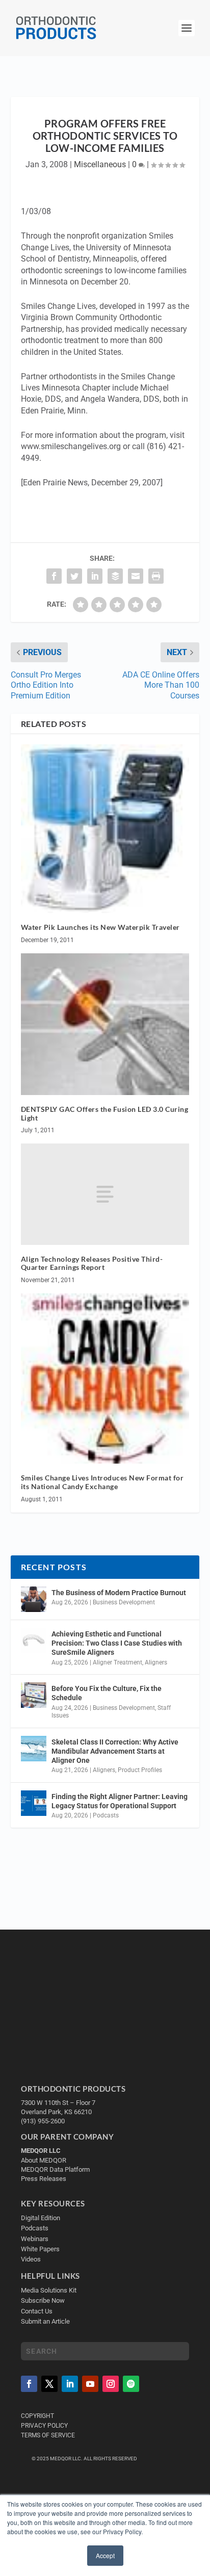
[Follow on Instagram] (111, 2384)
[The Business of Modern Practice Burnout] (34, 1599)
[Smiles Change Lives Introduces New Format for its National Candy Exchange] (105, 1378)
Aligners (156, 1662)
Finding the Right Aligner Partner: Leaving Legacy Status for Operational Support (120, 1801)
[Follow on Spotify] (131, 2384)
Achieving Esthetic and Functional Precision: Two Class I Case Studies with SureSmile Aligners (117, 1643)
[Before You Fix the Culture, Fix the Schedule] (34, 1695)
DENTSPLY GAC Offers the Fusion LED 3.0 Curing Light (105, 1113)
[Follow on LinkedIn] (70, 2384)
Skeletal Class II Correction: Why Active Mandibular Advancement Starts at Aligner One (115, 1751)
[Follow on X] (49, 2384)
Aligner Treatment (117, 1662)
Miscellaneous (100, 164)
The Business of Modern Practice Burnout (119, 1593)
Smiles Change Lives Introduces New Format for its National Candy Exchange (102, 1482)
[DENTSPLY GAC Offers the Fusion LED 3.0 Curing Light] (105, 1024)
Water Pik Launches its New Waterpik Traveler (100, 927)
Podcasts (106, 1815)
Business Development (124, 1602)
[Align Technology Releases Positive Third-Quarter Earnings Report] (105, 1194)
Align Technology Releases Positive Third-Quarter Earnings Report (92, 1263)
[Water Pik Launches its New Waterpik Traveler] (105, 829)
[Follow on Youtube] (90, 2384)
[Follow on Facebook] (29, 2384)
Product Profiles (140, 1770)
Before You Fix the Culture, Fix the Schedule (107, 1693)
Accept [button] (105, 2555)
